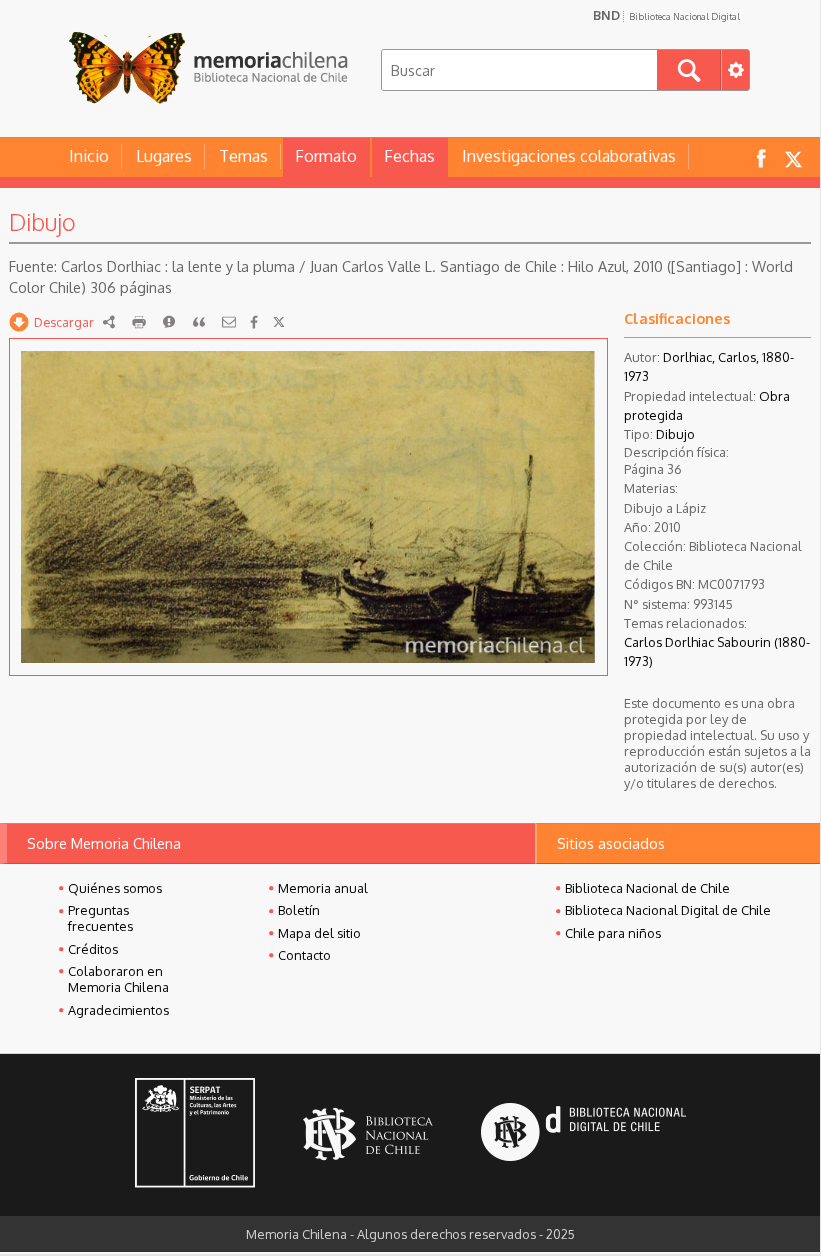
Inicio (89, 156)
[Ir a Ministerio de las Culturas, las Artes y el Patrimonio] (195, 1135)
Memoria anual (323, 888)
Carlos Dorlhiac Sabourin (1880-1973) (717, 651)
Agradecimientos (118, 1010)
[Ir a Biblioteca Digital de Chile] (583, 1134)
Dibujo (675, 434)
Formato (326, 156)
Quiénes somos (115, 888)
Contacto (304, 955)
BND (666, 15)
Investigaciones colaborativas (569, 156)
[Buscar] (689, 70)
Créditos (93, 949)
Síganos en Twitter (793, 157)
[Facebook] (254, 322)
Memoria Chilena (208, 67)
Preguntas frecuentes (100, 918)
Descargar (64, 322)
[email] (229, 322)
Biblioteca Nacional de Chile (647, 888)
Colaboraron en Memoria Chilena (118, 979)
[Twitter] (279, 322)
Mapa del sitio (319, 933)
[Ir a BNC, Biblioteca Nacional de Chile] (368, 1134)
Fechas (409, 156)
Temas (243, 156)
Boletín (299, 910)
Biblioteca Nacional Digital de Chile (668, 910)
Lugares (164, 156)
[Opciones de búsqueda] (735, 70)
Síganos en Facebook (761, 157)
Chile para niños (613, 933)
